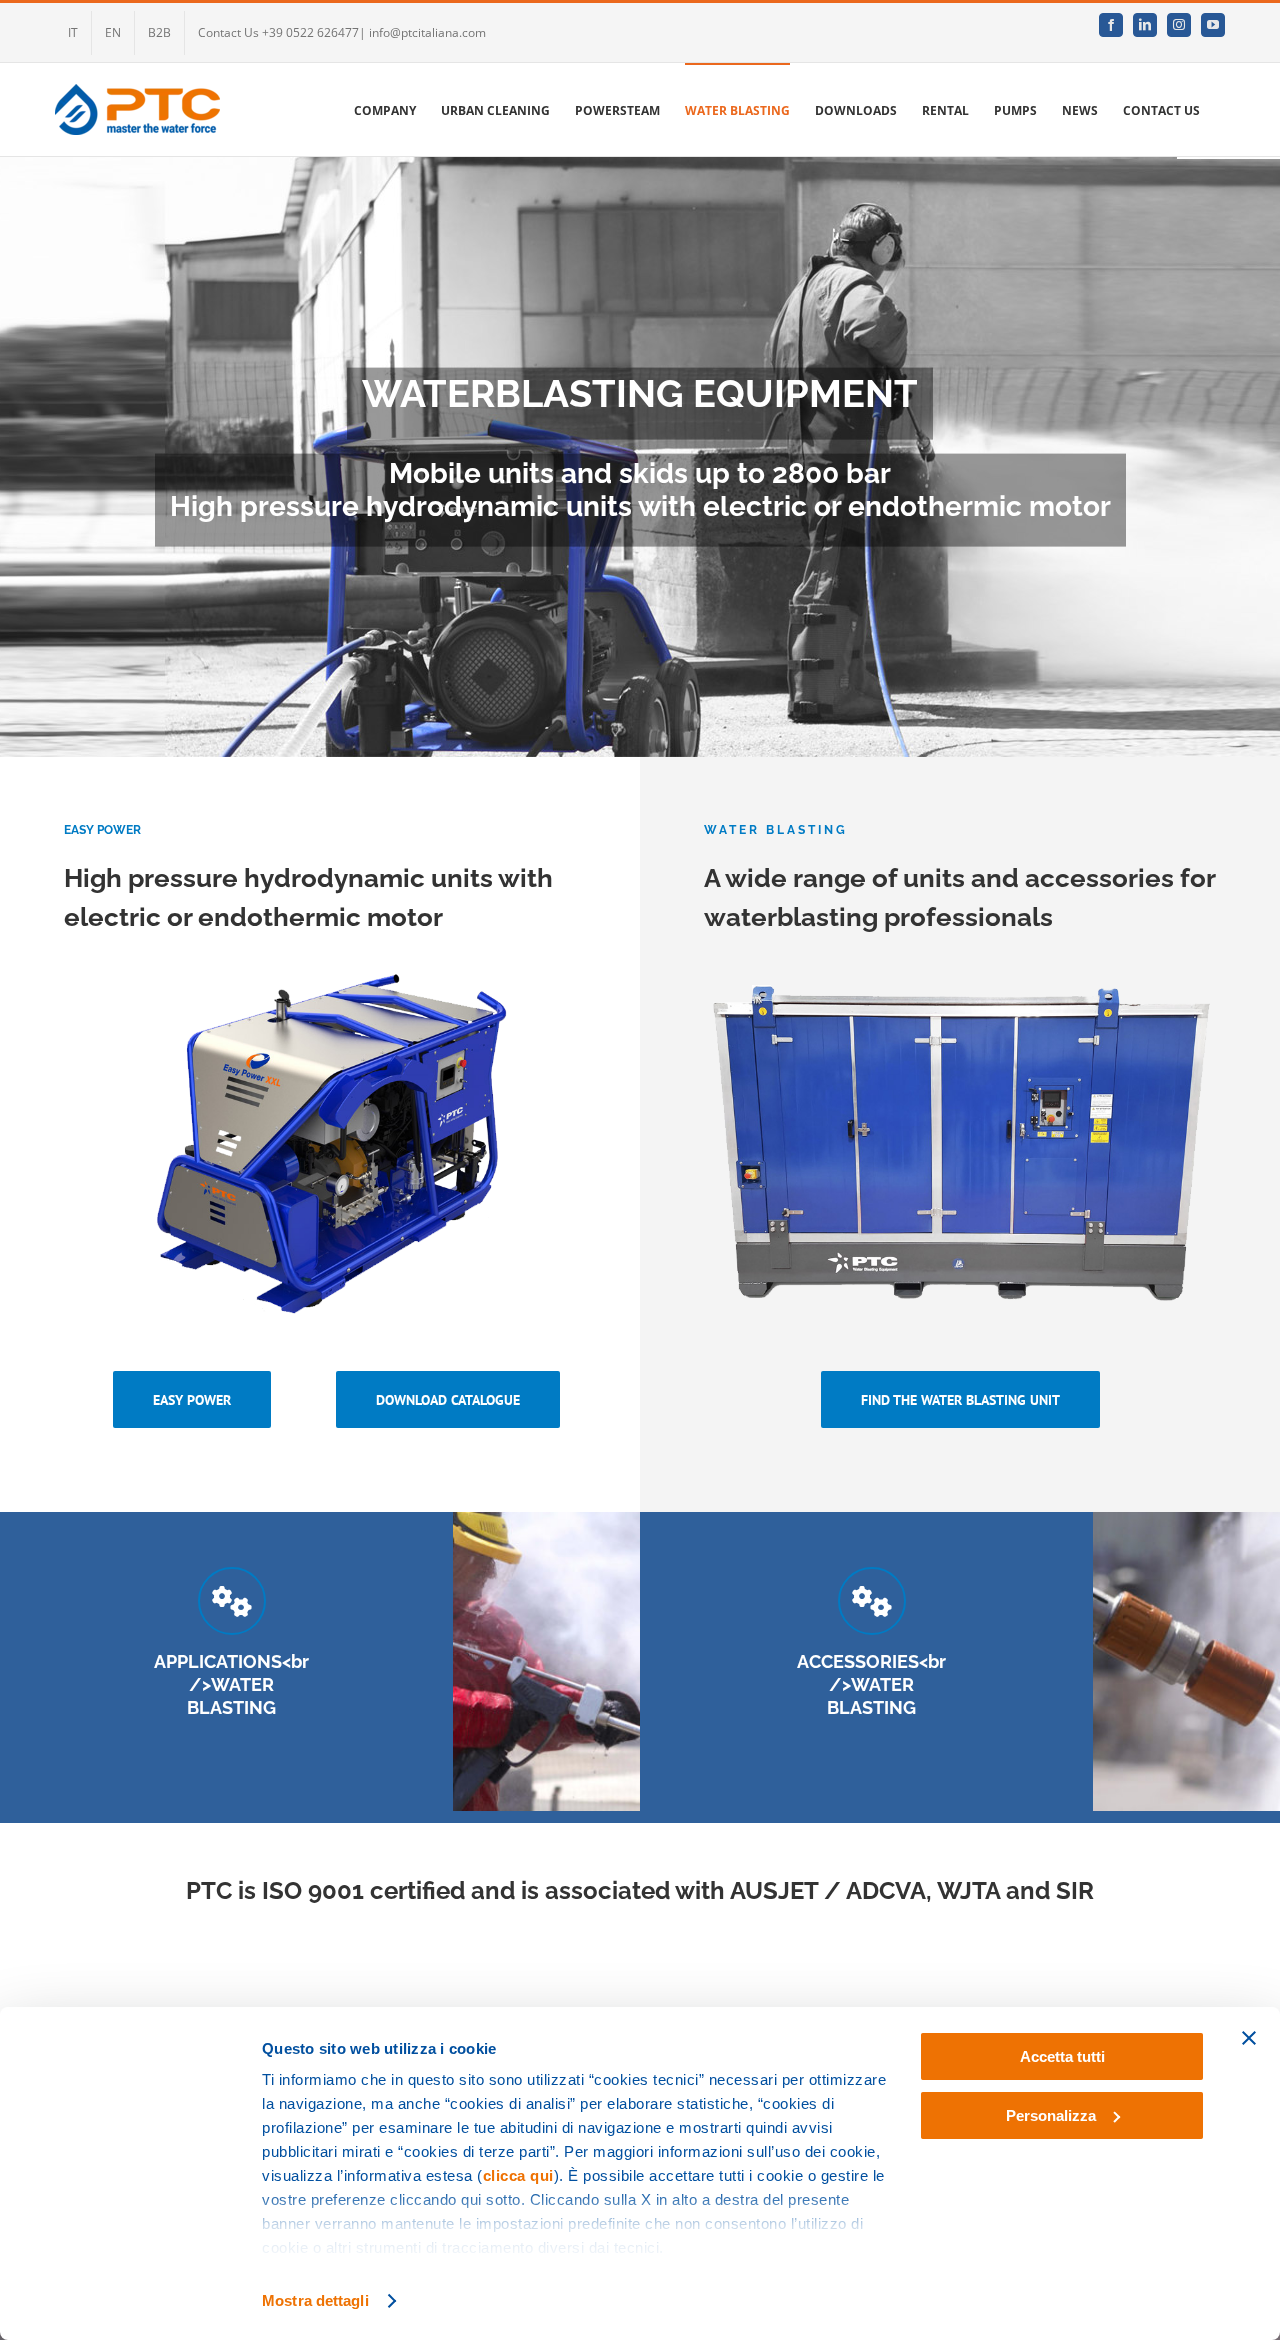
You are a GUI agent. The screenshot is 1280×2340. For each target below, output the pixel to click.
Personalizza (1051, 2115)
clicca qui (518, 2175)
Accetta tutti (1062, 2056)
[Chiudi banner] (1249, 2038)
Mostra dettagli (315, 2300)
